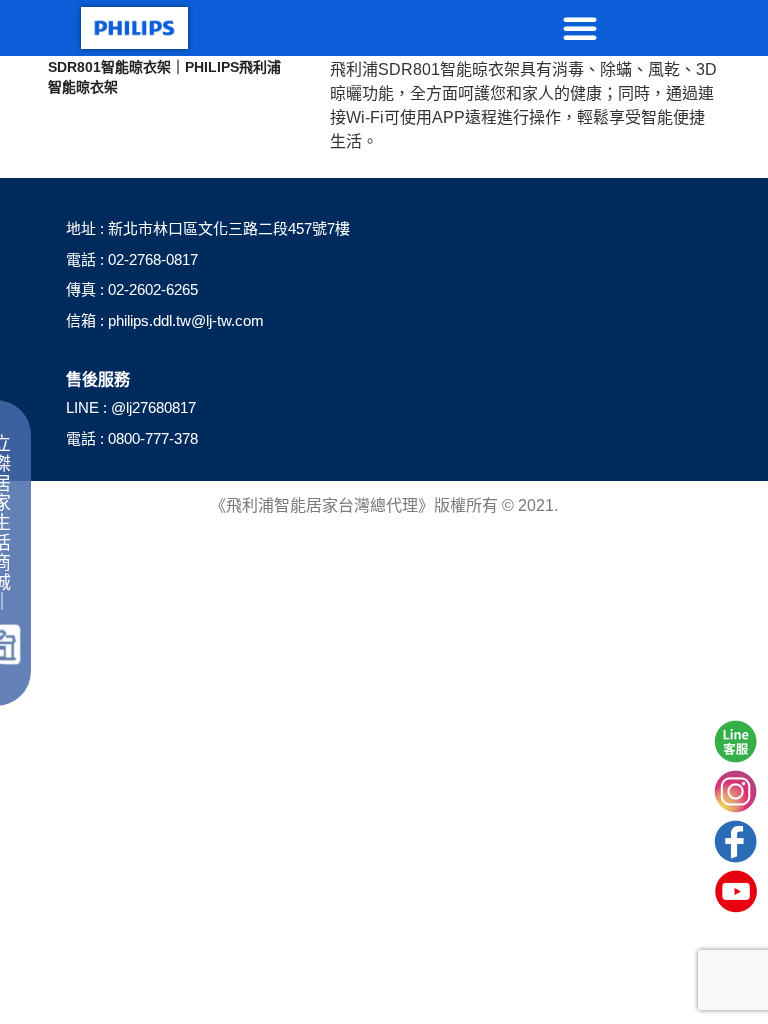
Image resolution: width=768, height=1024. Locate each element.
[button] (580, 28)
